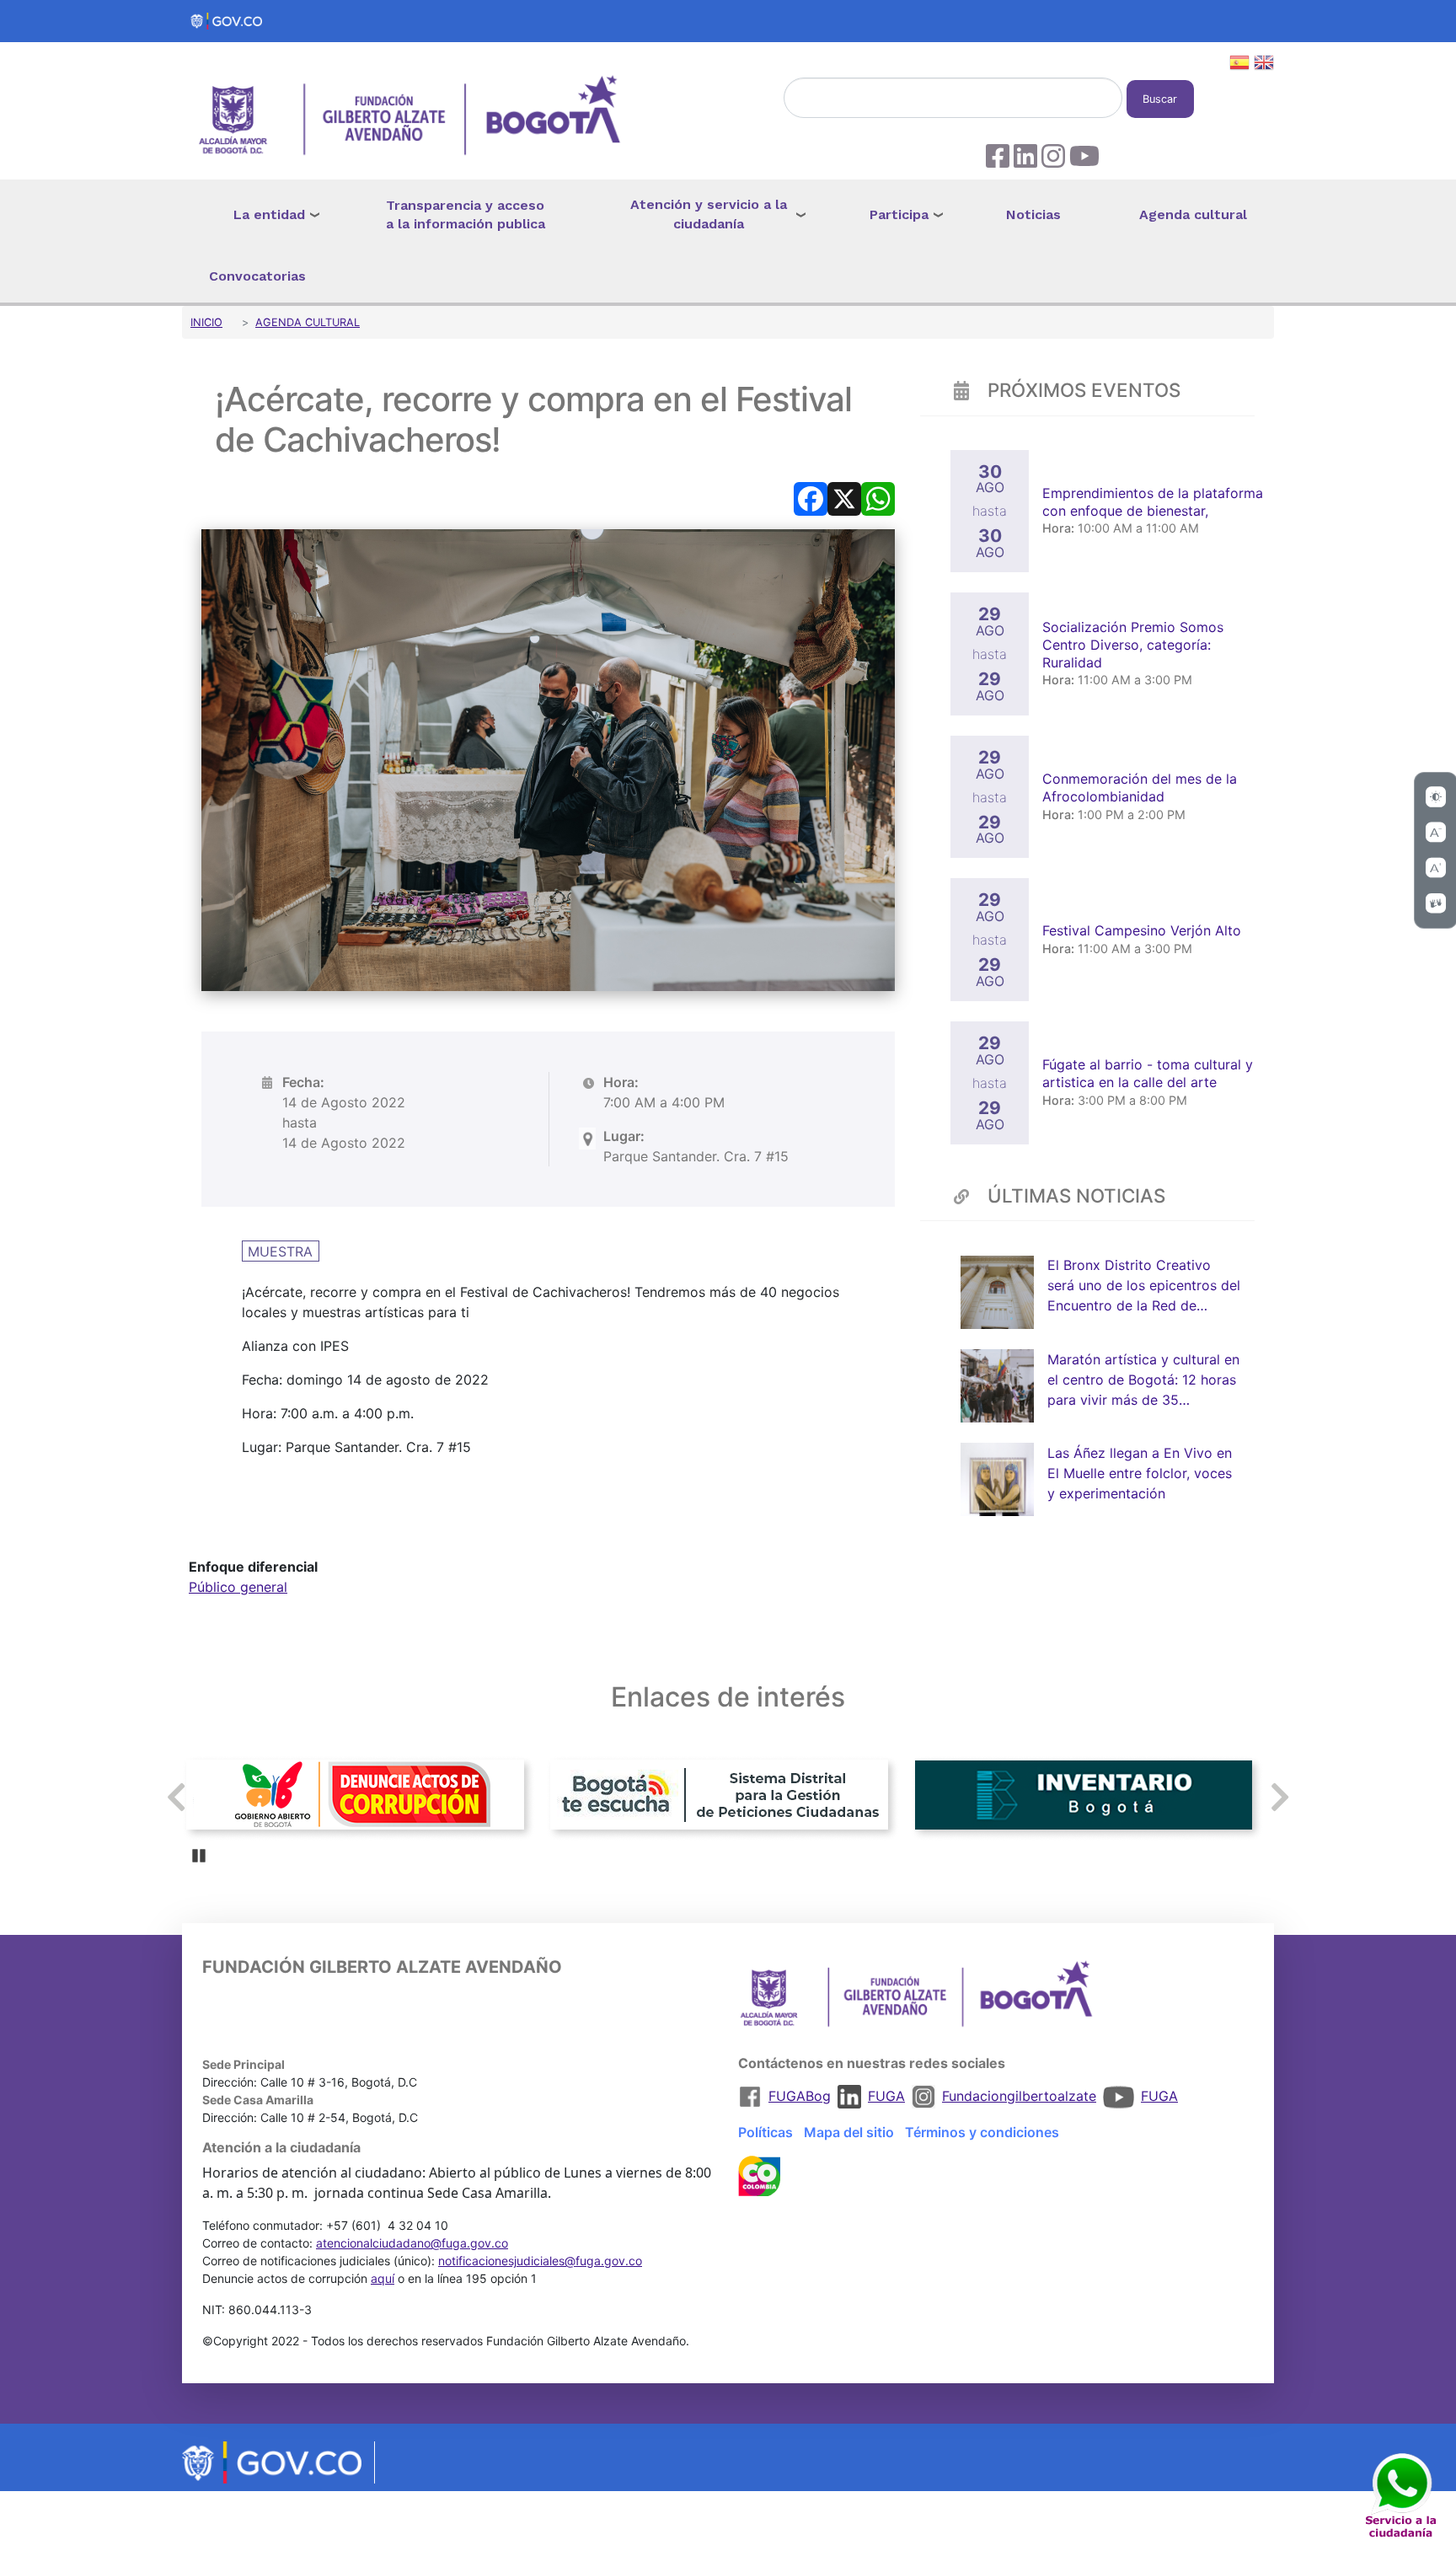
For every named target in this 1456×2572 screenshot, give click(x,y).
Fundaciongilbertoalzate (1019, 2096)
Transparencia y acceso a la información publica (466, 215)
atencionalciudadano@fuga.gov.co (412, 2243)
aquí (383, 2278)
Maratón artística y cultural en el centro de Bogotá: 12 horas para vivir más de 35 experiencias (1143, 1380)
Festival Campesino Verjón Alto (1144, 930)
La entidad (269, 214)
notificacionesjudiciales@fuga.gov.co (540, 2261)
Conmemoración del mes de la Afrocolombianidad (1140, 788)
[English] (1264, 65)
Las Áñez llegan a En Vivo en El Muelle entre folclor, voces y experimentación (1140, 1473)
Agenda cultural (1193, 214)
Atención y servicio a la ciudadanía (709, 214)
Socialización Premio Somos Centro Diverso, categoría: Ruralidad (1133, 645)
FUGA (886, 2096)
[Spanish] (1239, 65)
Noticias (1033, 214)
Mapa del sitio (849, 2132)
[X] (844, 497)
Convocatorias (257, 276)
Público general (238, 1587)
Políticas (765, 2132)
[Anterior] (176, 1798)
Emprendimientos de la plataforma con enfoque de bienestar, (1153, 502)
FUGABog (800, 2096)
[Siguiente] (1280, 1798)
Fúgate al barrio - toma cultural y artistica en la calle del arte (1148, 1073)
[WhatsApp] (878, 497)
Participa (899, 214)
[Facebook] (811, 497)
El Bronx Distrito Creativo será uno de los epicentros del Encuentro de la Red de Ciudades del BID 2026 (1144, 1287)
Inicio (206, 322)
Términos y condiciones (982, 2132)
